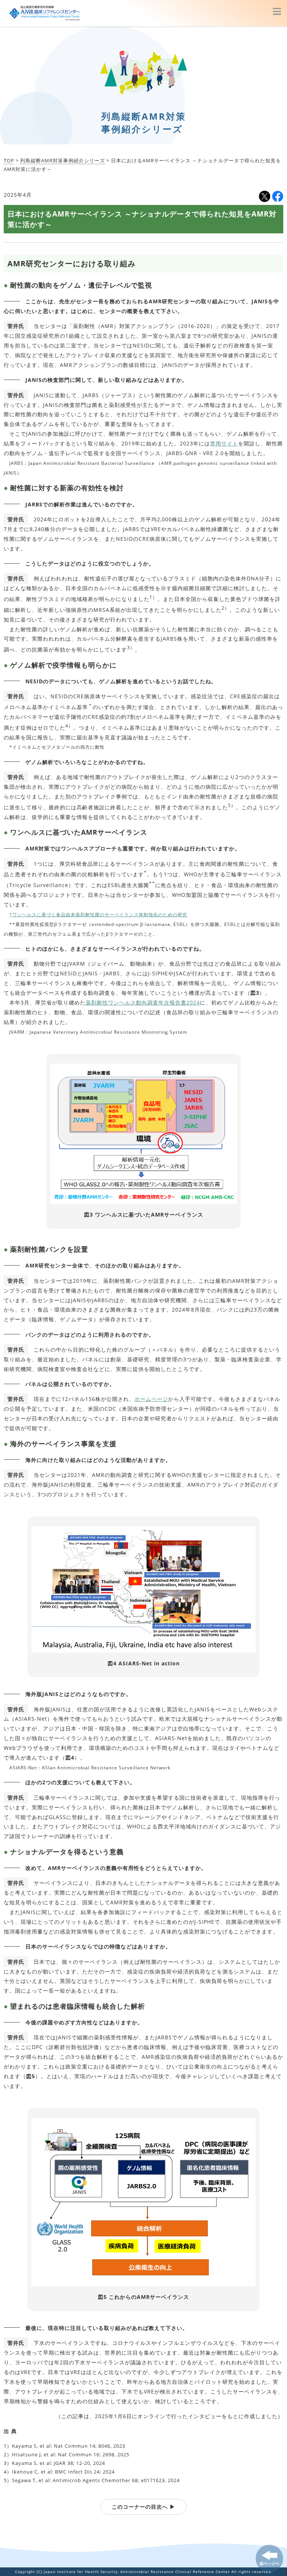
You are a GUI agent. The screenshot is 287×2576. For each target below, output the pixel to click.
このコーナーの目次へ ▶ (143, 2507)
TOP (9, 160)
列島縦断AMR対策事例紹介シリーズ (63, 160)
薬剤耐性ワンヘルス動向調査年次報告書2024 (143, 1002)
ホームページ (151, 1399)
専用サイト (224, 443)
